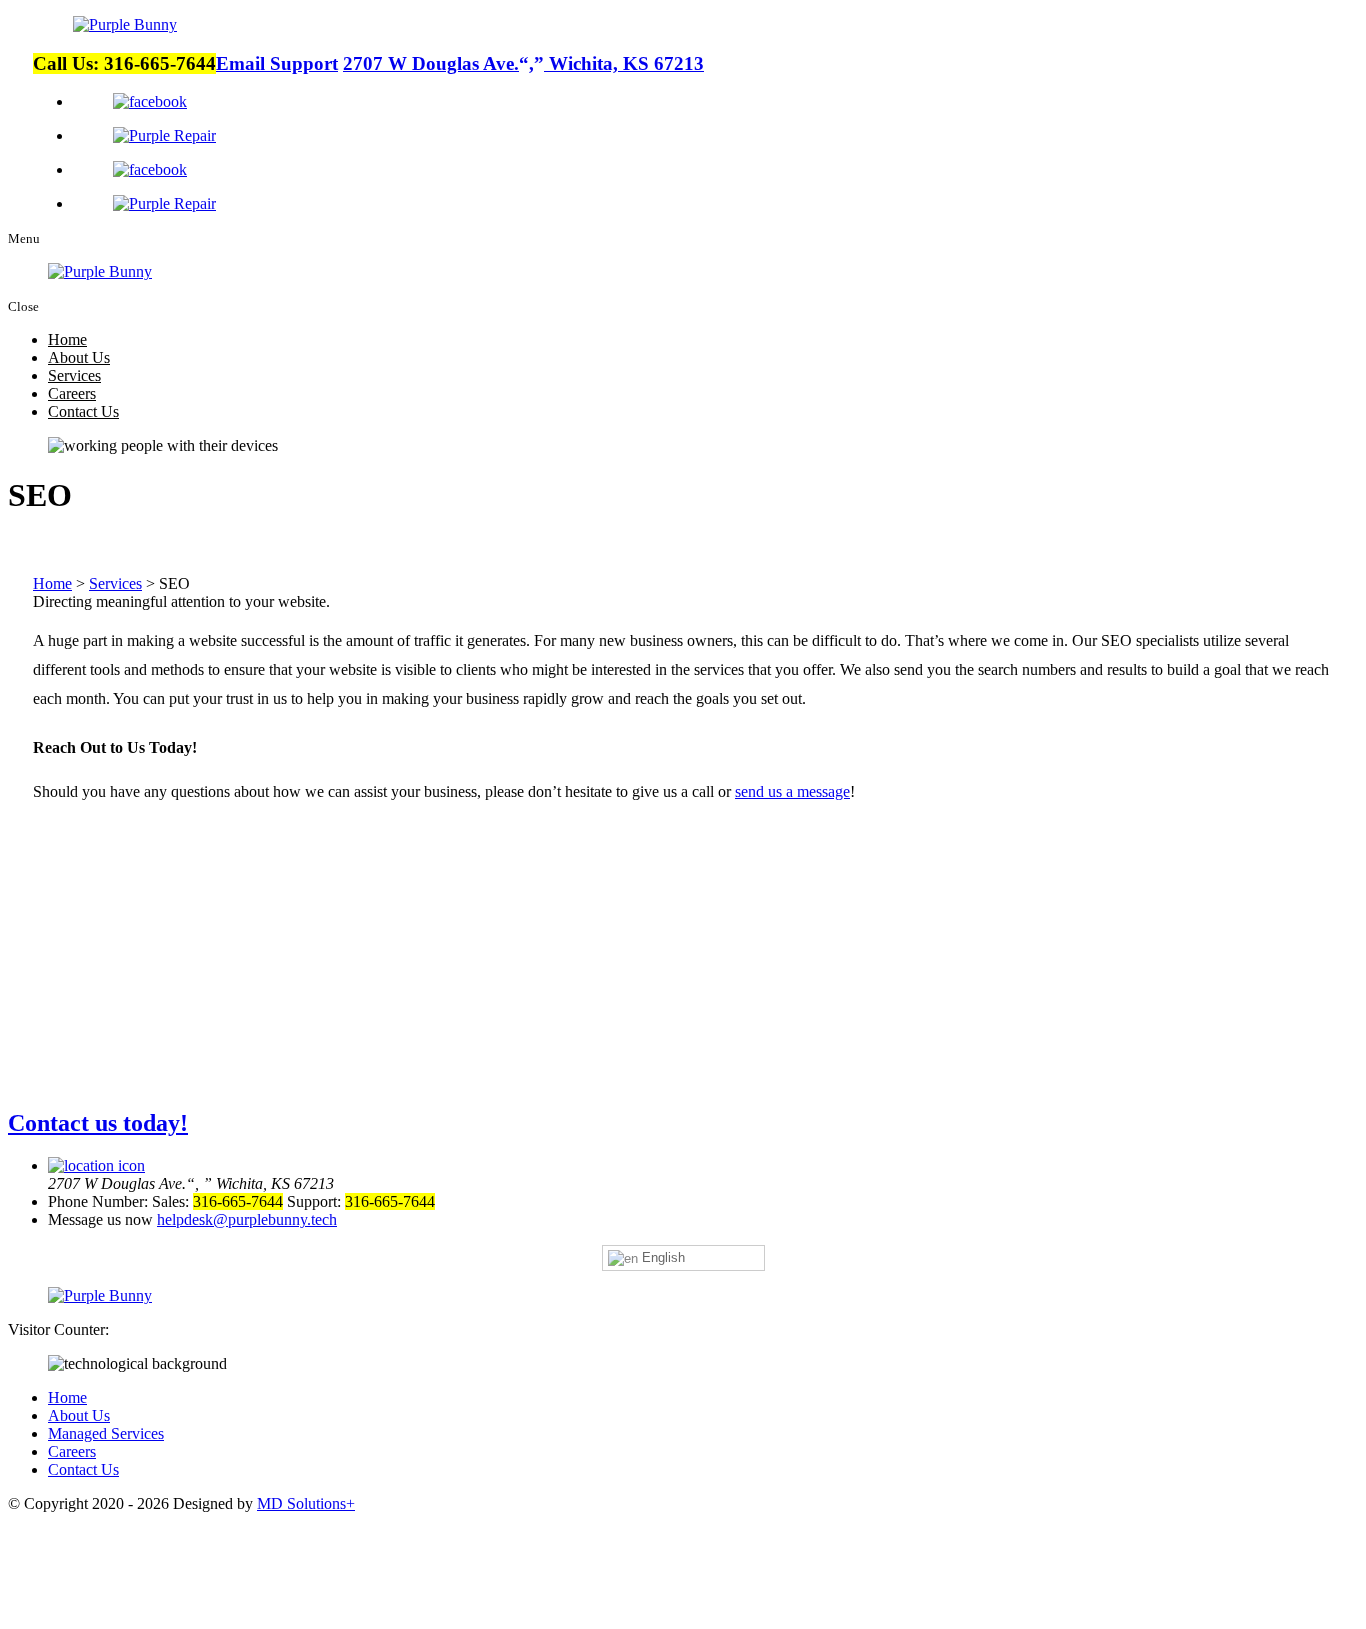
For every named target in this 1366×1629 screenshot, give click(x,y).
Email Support (277, 63)
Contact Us (83, 411)
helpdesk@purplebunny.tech (247, 1219)
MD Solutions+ (306, 1503)
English (661, 1257)
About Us (79, 357)
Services (74, 375)
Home (67, 339)
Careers (72, 393)
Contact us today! (98, 1123)
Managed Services (106, 1433)
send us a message (792, 791)
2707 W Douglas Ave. (523, 63)
